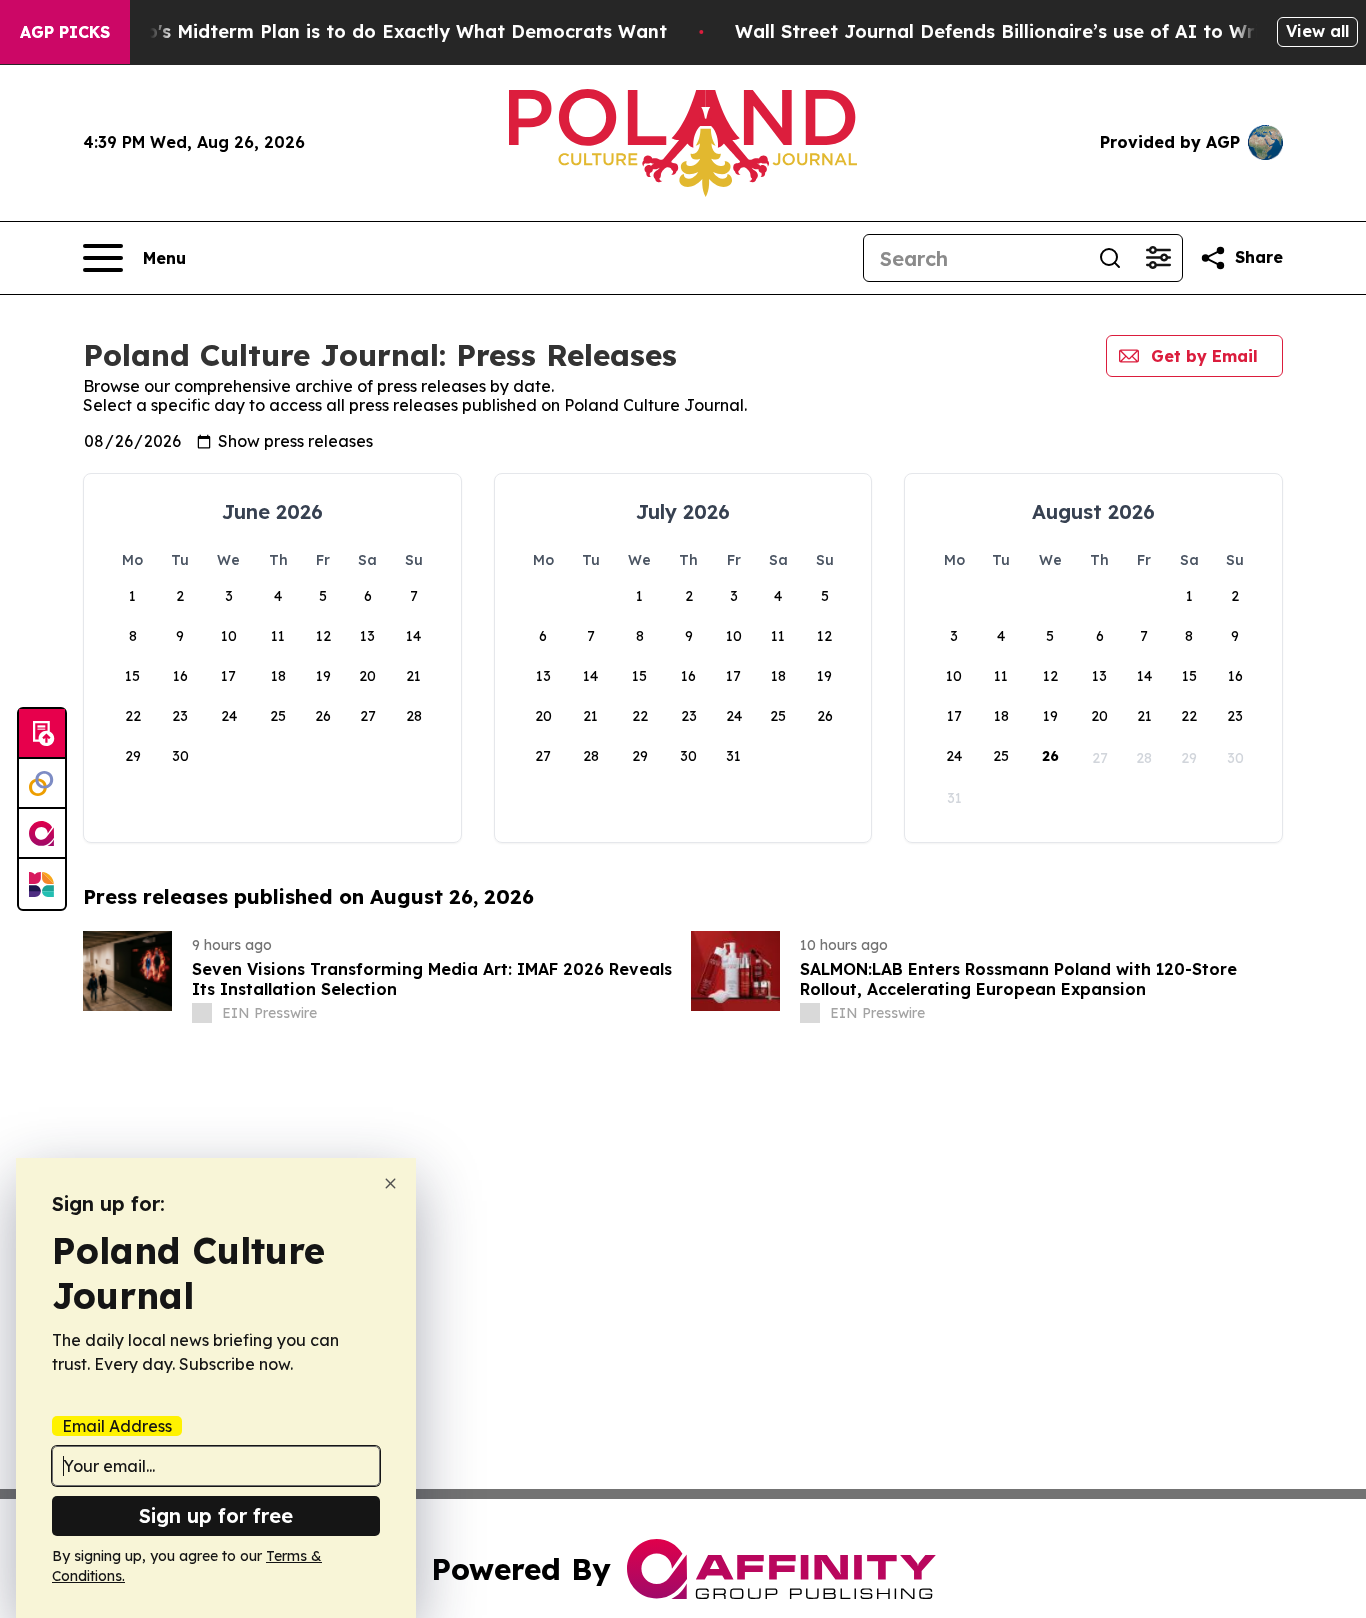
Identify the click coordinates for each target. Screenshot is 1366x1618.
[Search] (1110, 258)
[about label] (202, 1013)
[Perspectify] (42, 784)
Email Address (117, 1426)
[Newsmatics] (42, 884)
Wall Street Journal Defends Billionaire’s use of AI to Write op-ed (1037, 31)
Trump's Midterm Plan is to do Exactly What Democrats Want (383, 31)
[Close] (390, 1183)
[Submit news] (42, 734)
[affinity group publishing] (42, 834)
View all (1317, 31)
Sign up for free (216, 1515)
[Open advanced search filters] (1158, 258)
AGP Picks (65, 32)
